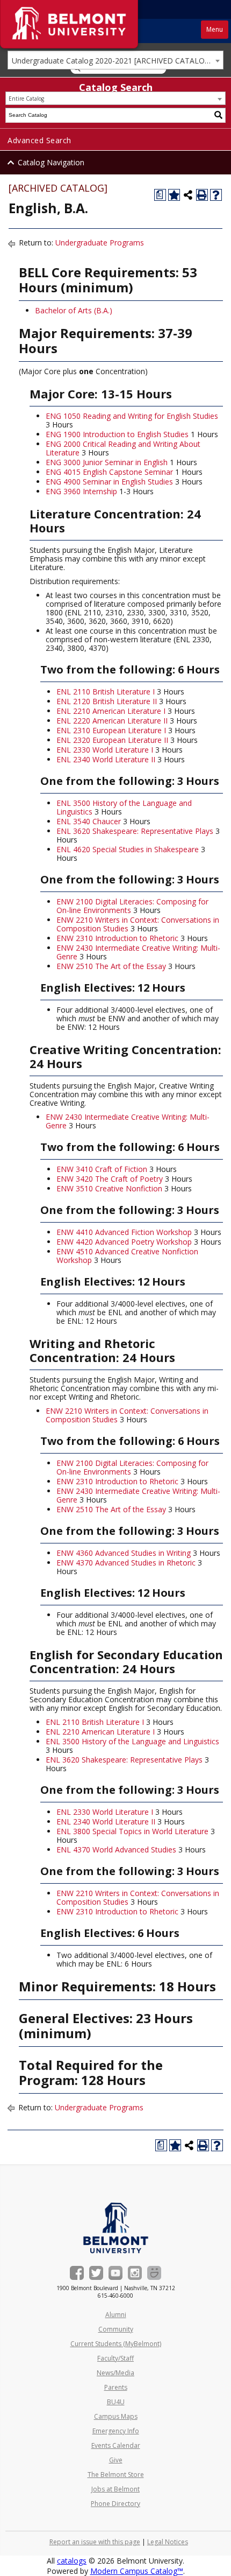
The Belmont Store (116, 2475)
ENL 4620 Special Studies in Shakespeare (128, 849)
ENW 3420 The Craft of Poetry (110, 1179)
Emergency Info (116, 2431)
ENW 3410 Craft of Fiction (102, 1169)
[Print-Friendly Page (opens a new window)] (202, 195)
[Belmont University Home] (116, 2228)
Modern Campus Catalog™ (137, 2571)
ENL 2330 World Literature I (105, 750)
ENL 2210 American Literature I (111, 711)
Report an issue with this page (95, 2542)
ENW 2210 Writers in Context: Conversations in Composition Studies (138, 924)
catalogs (72, 2561)
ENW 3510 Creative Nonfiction (109, 1188)
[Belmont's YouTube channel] (115, 2273)
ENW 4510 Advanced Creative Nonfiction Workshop (127, 1256)
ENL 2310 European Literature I (111, 730)
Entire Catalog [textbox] (26, 99)
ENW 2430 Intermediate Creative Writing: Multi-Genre (138, 952)
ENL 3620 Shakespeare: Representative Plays (135, 831)
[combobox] (115, 60)
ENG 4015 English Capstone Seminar (109, 472)
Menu (215, 29)
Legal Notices (168, 2542)
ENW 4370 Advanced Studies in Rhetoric (126, 1563)
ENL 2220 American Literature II (112, 721)
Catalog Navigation (51, 162)
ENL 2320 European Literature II (112, 740)
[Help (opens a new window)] (216, 195)
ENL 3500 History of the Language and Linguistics (124, 807)
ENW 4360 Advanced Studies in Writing (124, 1553)
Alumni (116, 2315)
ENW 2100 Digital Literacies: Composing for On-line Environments (132, 906)
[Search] (219, 115)
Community (116, 2329)
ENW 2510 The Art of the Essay (111, 966)
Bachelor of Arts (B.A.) (75, 310)
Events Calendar (116, 2445)
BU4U (116, 2402)
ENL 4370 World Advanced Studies (116, 1849)
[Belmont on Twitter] (96, 2273)
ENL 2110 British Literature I (106, 692)
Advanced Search (39, 140)
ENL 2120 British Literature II (107, 701)
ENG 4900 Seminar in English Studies (109, 482)
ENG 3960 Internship (81, 491)
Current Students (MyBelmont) (116, 2344)
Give (116, 2460)
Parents (116, 2387)
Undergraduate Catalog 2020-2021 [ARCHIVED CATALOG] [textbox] (112, 61)
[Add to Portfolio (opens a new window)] (174, 195)
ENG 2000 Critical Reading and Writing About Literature (123, 448)
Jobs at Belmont (115, 2489)
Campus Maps (116, 2416)
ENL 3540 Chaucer (89, 821)
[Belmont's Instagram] (135, 2273)
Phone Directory (115, 2504)
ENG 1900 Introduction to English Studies (117, 434)
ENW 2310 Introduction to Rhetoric (117, 938)
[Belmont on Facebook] (77, 2273)
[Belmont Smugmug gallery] (154, 2273)
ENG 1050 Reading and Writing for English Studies (132, 416)
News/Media (115, 2373)
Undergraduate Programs (100, 243)
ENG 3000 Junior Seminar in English (107, 462)
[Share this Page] (188, 195)
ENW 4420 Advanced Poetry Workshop (124, 1242)
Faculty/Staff (115, 2358)
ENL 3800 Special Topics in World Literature (132, 1831)
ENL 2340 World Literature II (106, 759)
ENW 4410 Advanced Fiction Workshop (124, 1232)
